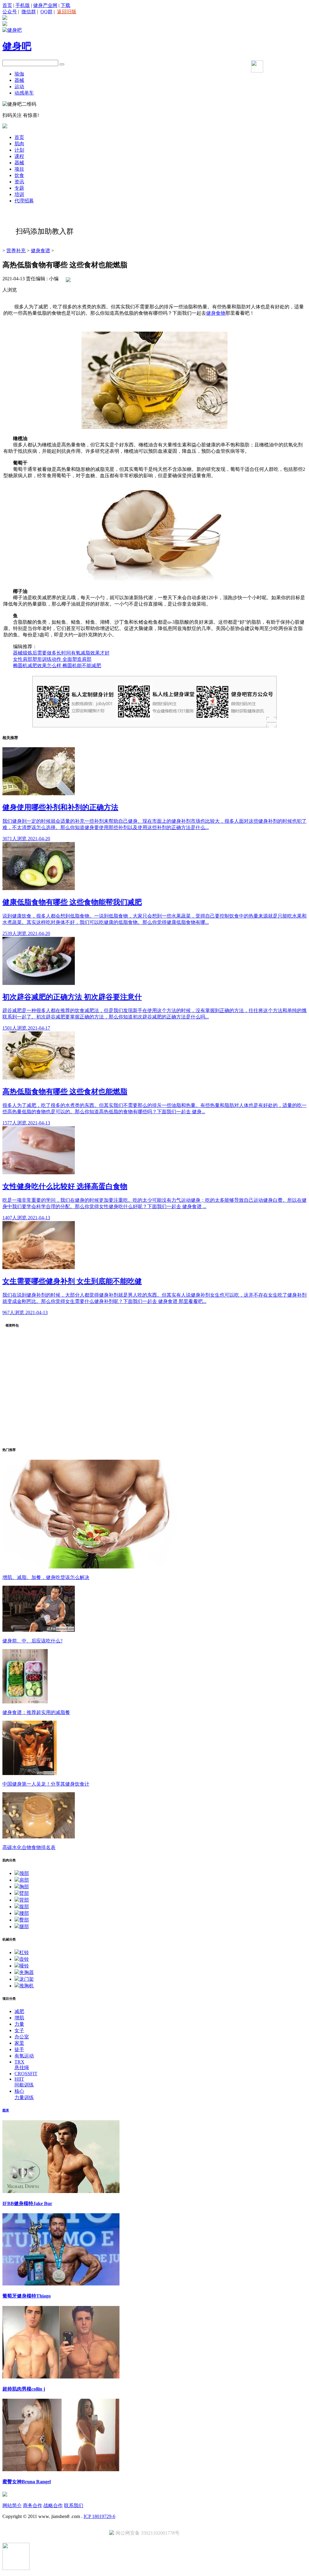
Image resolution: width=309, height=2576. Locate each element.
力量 (19, 2024)
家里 (19, 2043)
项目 (19, 169)
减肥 (19, 2011)
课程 (19, 156)
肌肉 (19, 144)
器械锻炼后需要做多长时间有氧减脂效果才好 (61, 653)
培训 (19, 194)
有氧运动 (24, 2056)
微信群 (29, 12)
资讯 (19, 182)
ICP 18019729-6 (99, 2516)
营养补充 (16, 251)
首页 (7, 5)
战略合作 (53, 2505)
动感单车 (24, 93)
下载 (65, 5)
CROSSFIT (26, 2074)
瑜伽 (19, 74)
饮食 (19, 175)
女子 (19, 2030)
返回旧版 (67, 12)
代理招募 (24, 201)
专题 (19, 188)
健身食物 (216, 313)
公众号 (10, 12)
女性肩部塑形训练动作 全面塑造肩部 (52, 659)
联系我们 (74, 2505)
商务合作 (33, 2505)
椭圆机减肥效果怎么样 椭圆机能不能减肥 (57, 666)
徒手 (19, 2049)
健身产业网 (45, 5)
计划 (19, 150)
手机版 (23, 5)
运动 (19, 87)
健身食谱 (40, 251)
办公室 (22, 2037)
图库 (6, 2110)
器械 (19, 80)
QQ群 (46, 12)
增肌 (19, 2018)
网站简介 (12, 2505)
